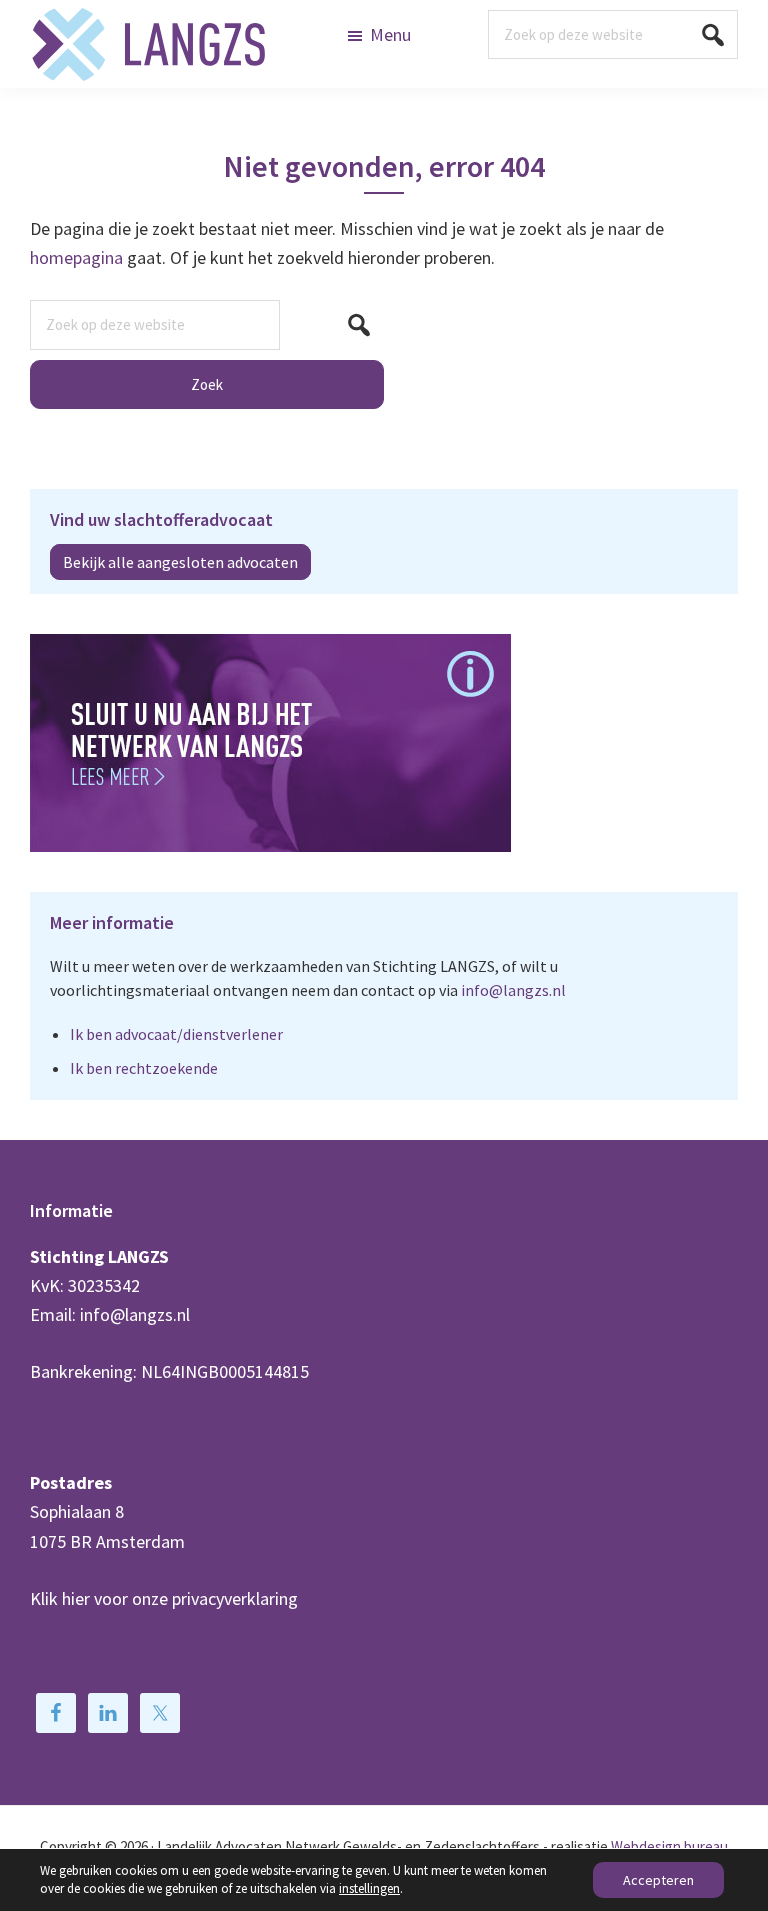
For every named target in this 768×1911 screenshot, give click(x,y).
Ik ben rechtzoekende (144, 1068)
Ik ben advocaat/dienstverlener (176, 1034)
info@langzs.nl (513, 990)
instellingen (369, 1888)
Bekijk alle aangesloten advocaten (180, 562)
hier (76, 1598)
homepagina (76, 257)
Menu (390, 34)
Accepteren (658, 1880)
